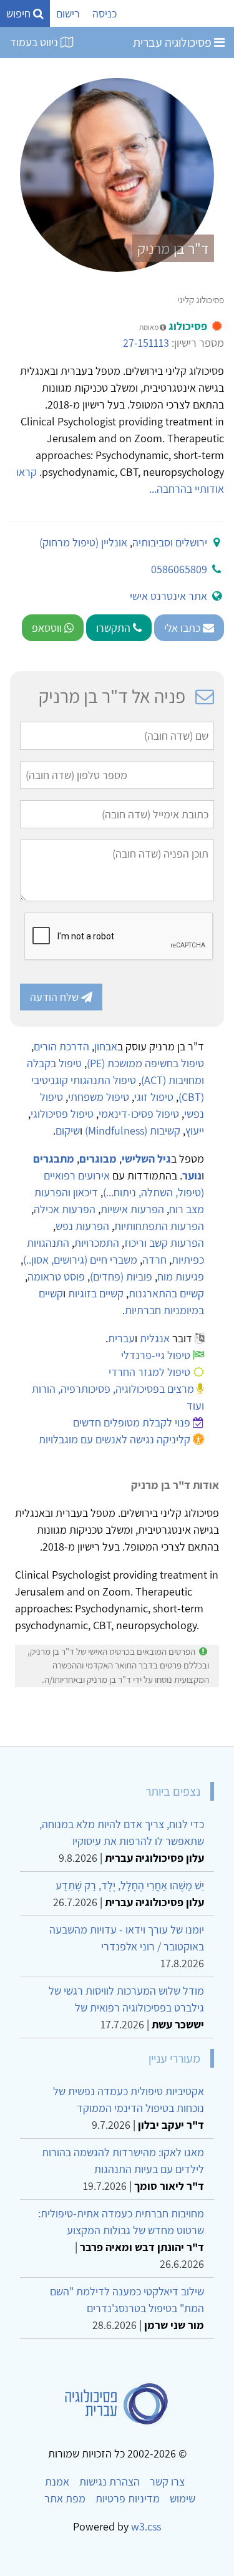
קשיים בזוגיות (96, 1293)
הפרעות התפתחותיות (159, 1226)
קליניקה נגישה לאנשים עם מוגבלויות (115, 1439)
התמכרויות (97, 1243)
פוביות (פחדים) (121, 1276)
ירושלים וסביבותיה (170, 542)
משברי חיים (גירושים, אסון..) (80, 1260)
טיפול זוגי (154, 1097)
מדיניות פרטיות (128, 2498)
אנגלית (155, 1338)
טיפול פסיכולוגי (62, 1114)
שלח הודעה (56, 997)
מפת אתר (65, 2498)
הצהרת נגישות (110, 2482)
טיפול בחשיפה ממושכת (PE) (145, 1063)
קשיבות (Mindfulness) (133, 1131)
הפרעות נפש (82, 1226)
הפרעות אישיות (132, 1209)
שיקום (68, 1131)
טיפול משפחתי (99, 1097)
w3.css (146, 2526)
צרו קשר (167, 2482)
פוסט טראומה (56, 1276)
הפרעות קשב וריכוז (164, 1243)
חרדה (154, 1260)
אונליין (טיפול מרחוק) (83, 542)
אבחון (106, 1046)
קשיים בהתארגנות (166, 1293)
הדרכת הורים (61, 1046)
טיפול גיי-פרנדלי (156, 1355)
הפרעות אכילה (65, 1209)
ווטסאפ (48, 628)
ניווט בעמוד (35, 42)
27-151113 (146, 343)
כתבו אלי (183, 628)
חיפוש (20, 13)
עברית (121, 1338)
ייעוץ (195, 1131)
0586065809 (179, 569)
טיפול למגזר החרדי (149, 1372)
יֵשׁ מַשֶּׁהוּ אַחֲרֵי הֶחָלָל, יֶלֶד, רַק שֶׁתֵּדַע (130, 1885)
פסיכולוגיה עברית (173, 42)
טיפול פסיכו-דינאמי (139, 1114)
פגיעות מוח (181, 1276)
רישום (68, 13)
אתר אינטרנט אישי (168, 596)
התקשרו (115, 628)
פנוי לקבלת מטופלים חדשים (132, 1422)
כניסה (105, 13)
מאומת (149, 327)
